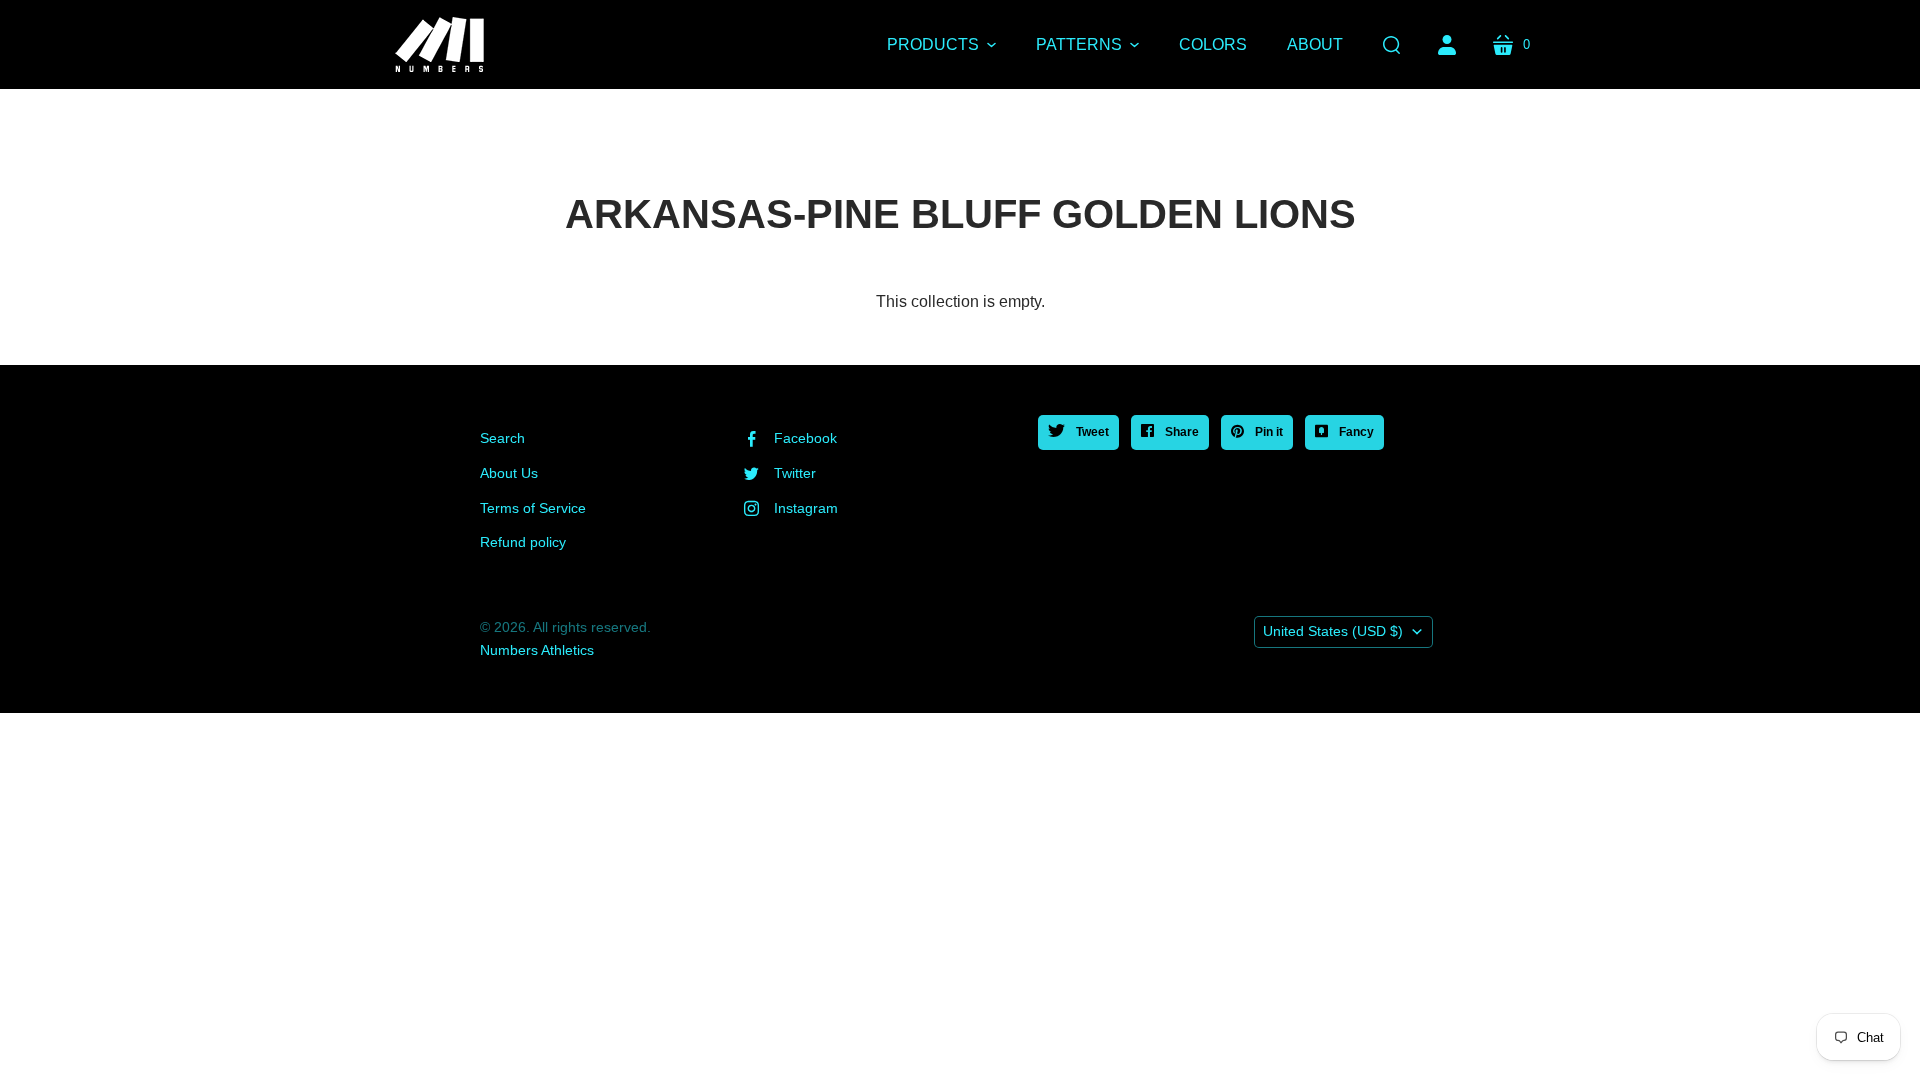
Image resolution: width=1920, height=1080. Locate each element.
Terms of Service (533, 508)
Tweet (1091, 432)
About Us (509, 473)
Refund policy (523, 542)
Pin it (1267, 432)
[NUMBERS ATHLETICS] (440, 44)
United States (1333, 631)
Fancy (1355, 432)
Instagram (806, 508)
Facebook (805, 438)
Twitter (795, 473)
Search (502, 438)
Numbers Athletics (537, 650)
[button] (941, 45)
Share (1180, 432)
